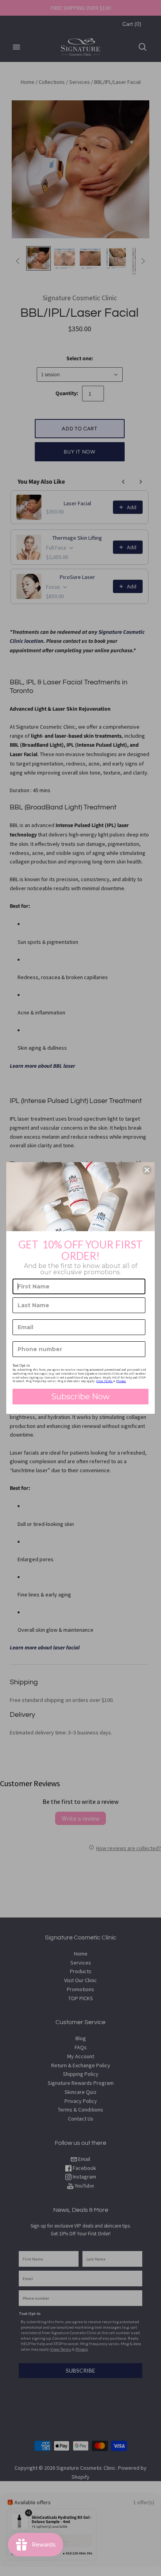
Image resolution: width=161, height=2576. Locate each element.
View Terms (104, 1381)
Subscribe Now (80, 1397)
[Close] (147, 1170)
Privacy (121, 1381)
